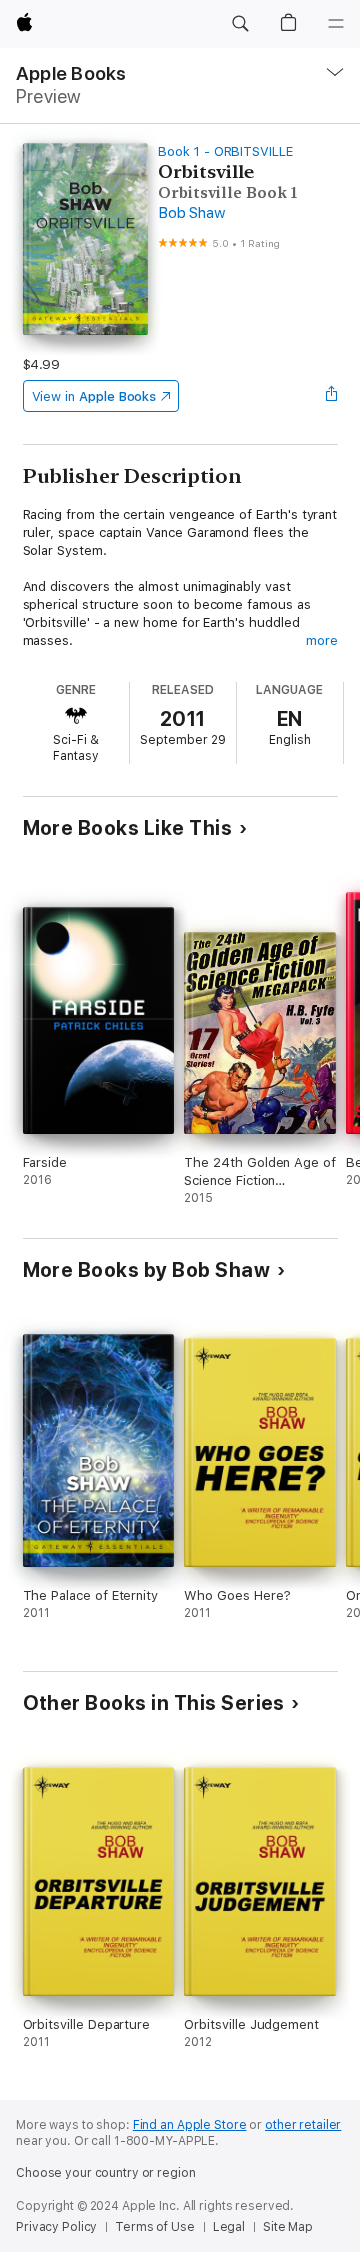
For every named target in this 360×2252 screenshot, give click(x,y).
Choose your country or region (106, 2173)
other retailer (303, 2125)
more (322, 640)
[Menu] (336, 24)
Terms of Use (155, 2227)
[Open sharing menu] (331, 396)
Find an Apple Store (190, 2125)
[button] (240, 24)
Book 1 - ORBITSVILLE (225, 151)
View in (94, 396)
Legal (229, 2227)
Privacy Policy (56, 2227)
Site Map (288, 2227)
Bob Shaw (191, 213)
